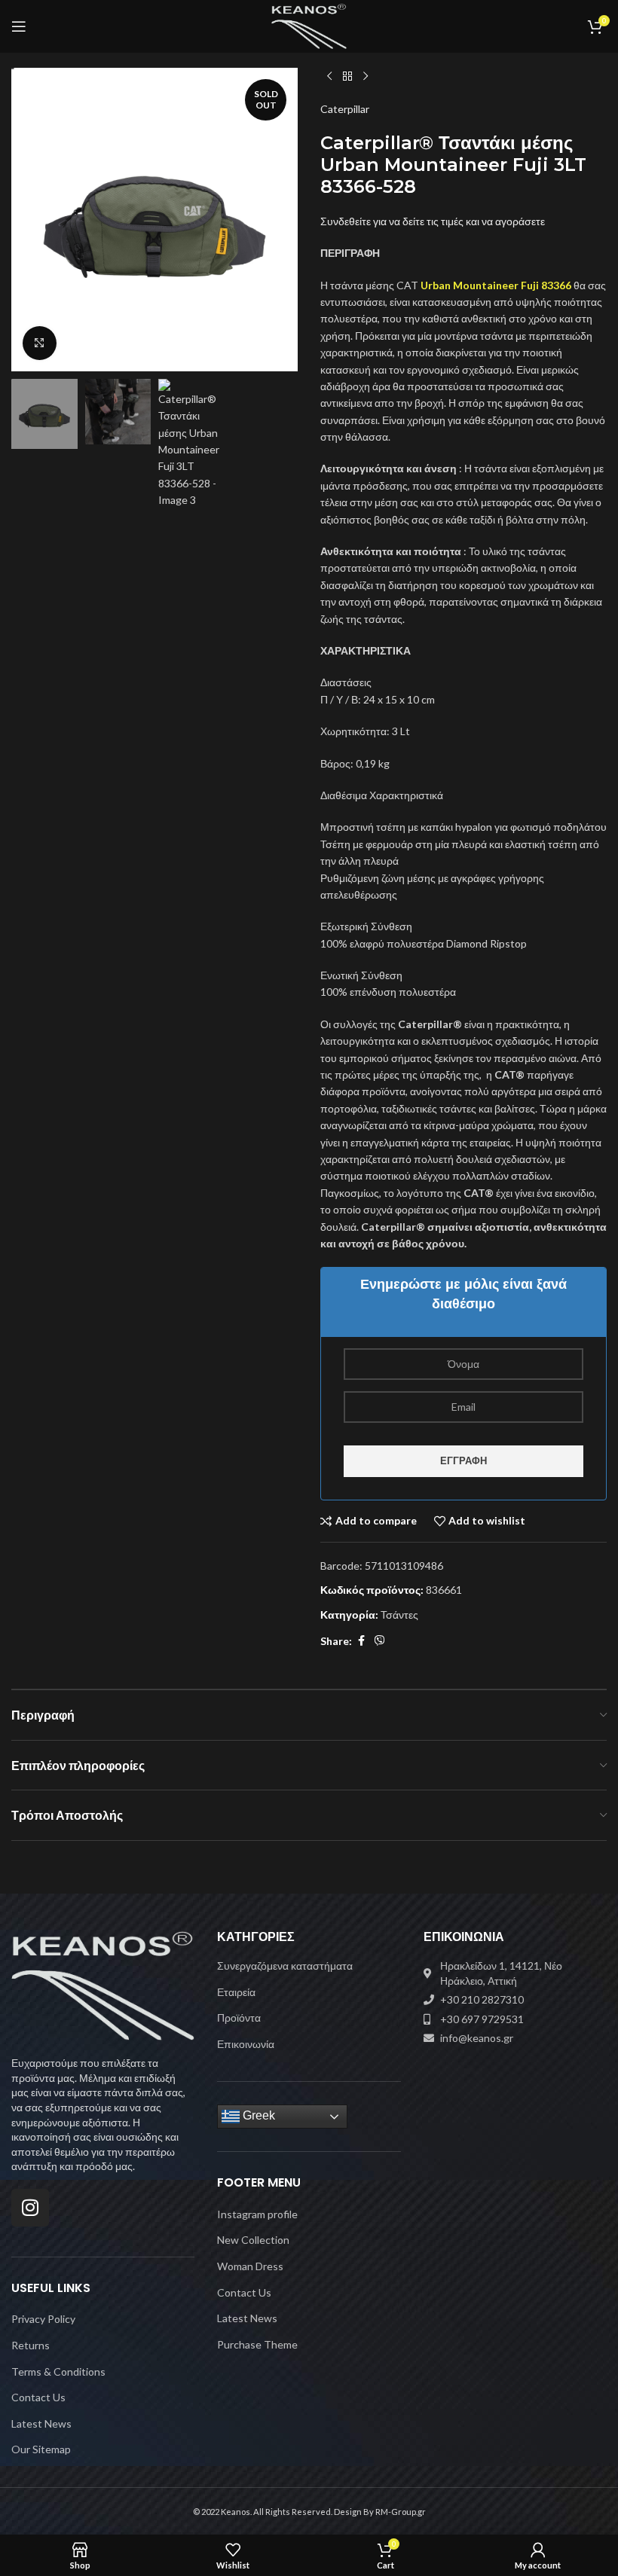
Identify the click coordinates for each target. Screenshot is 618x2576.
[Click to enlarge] (40, 343)
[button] (26, 219)
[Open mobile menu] (19, 26)
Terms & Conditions (58, 2372)
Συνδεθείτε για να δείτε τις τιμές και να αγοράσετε (433, 221)
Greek (257, 2116)
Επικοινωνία (246, 2044)
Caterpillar (345, 109)
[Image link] (103, 1984)
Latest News (41, 2423)
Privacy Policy (43, 2319)
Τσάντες (399, 1615)
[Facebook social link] (361, 1641)
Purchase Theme (257, 2344)
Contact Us (38, 2397)
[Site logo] (309, 25)
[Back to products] (347, 77)
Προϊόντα (239, 2017)
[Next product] (366, 77)
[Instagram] (30, 2208)
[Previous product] (329, 77)
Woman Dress (250, 2266)
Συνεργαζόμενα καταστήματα (285, 1966)
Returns (31, 2345)
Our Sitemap (41, 2449)
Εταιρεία (236, 1992)
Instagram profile (257, 2214)
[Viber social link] (380, 1641)
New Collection (253, 2240)
